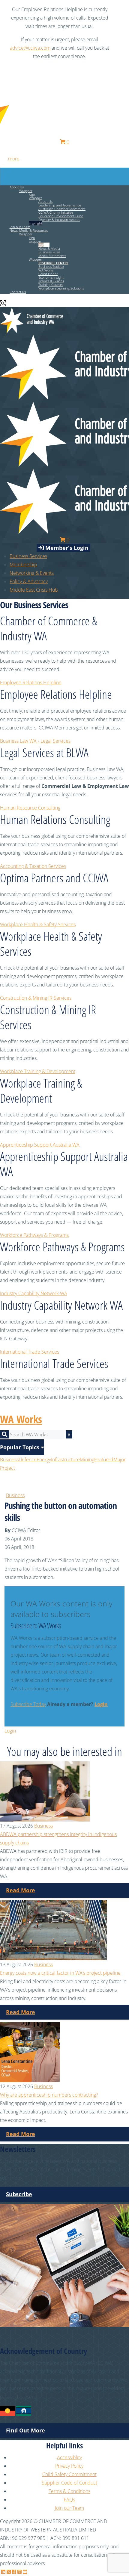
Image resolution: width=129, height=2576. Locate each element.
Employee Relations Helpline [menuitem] (31, 683)
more (14, 159)
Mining (87, 1460)
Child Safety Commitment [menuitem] (69, 2474)
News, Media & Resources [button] (29, 230)
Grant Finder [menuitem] (48, 274)
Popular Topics (20, 1447)
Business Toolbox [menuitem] (51, 266)
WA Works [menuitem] (46, 270)
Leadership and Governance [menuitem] (60, 205)
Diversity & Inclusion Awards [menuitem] (59, 220)
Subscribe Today (28, 1704)
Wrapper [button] (26, 191)
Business (9, 1460)
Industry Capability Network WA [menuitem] (34, 1293)
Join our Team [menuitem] (20, 227)
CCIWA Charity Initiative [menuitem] (56, 212)
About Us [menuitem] (45, 201)
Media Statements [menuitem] (52, 256)
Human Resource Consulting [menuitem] (30, 808)
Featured (104, 1460)
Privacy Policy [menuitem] (69, 2466)
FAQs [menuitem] (69, 2500)
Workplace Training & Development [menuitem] (38, 1071)
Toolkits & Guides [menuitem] (51, 281)
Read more (21, 1890)
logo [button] (32, 194)
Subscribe (19, 2194)
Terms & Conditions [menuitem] (69, 2491)
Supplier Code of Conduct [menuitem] (69, 2483)
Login (101, 1704)
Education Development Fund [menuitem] (61, 216)
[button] (53, 263)
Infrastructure (65, 1460)
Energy (44, 1460)
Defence (28, 1460)
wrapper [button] (35, 241)
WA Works (21, 1419)
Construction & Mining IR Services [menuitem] (36, 998)
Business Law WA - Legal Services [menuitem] (35, 741)
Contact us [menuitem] (18, 292)
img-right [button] (36, 223)
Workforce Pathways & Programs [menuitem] (34, 1235)
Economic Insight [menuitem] (51, 277)
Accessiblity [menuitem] (69, 2457)
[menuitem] (23, 565)
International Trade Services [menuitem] (30, 1352)
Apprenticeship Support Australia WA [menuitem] (40, 1145)
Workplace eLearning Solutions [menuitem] (61, 288)
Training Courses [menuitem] (51, 285)
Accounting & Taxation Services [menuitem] (33, 866)
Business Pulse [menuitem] (49, 252)
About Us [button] (17, 187)
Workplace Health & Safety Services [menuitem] (38, 924)
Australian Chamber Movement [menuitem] (62, 209)
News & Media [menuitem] (49, 248)
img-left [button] (44, 245)
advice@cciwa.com (30, 48)
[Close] (121, 9)
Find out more (25, 2430)
